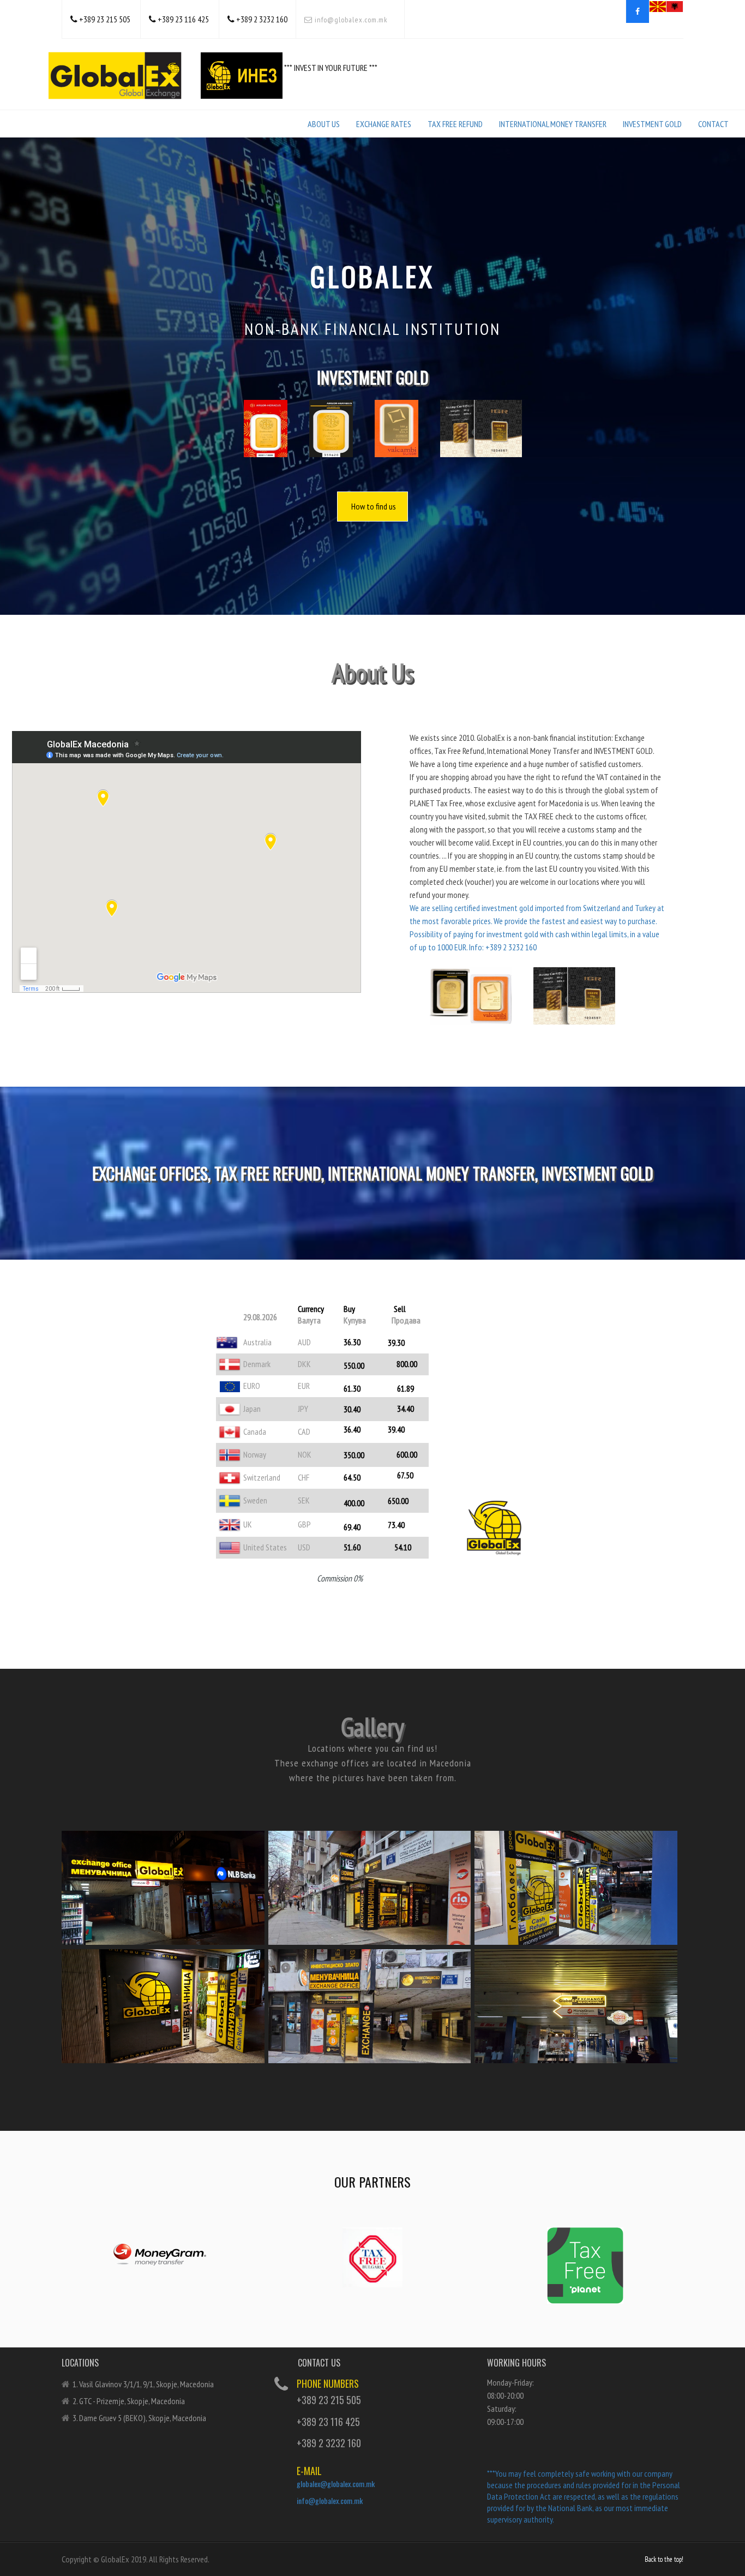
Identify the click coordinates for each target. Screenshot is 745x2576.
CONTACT (713, 124)
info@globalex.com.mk (350, 20)
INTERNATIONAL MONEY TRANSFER (553, 124)
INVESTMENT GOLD (652, 124)
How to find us (374, 506)
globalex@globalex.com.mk (336, 2484)
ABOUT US (324, 124)
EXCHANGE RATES (384, 124)
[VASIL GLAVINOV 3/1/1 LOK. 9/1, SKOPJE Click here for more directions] (163, 1870)
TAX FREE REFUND (455, 124)
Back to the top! (664, 2559)
